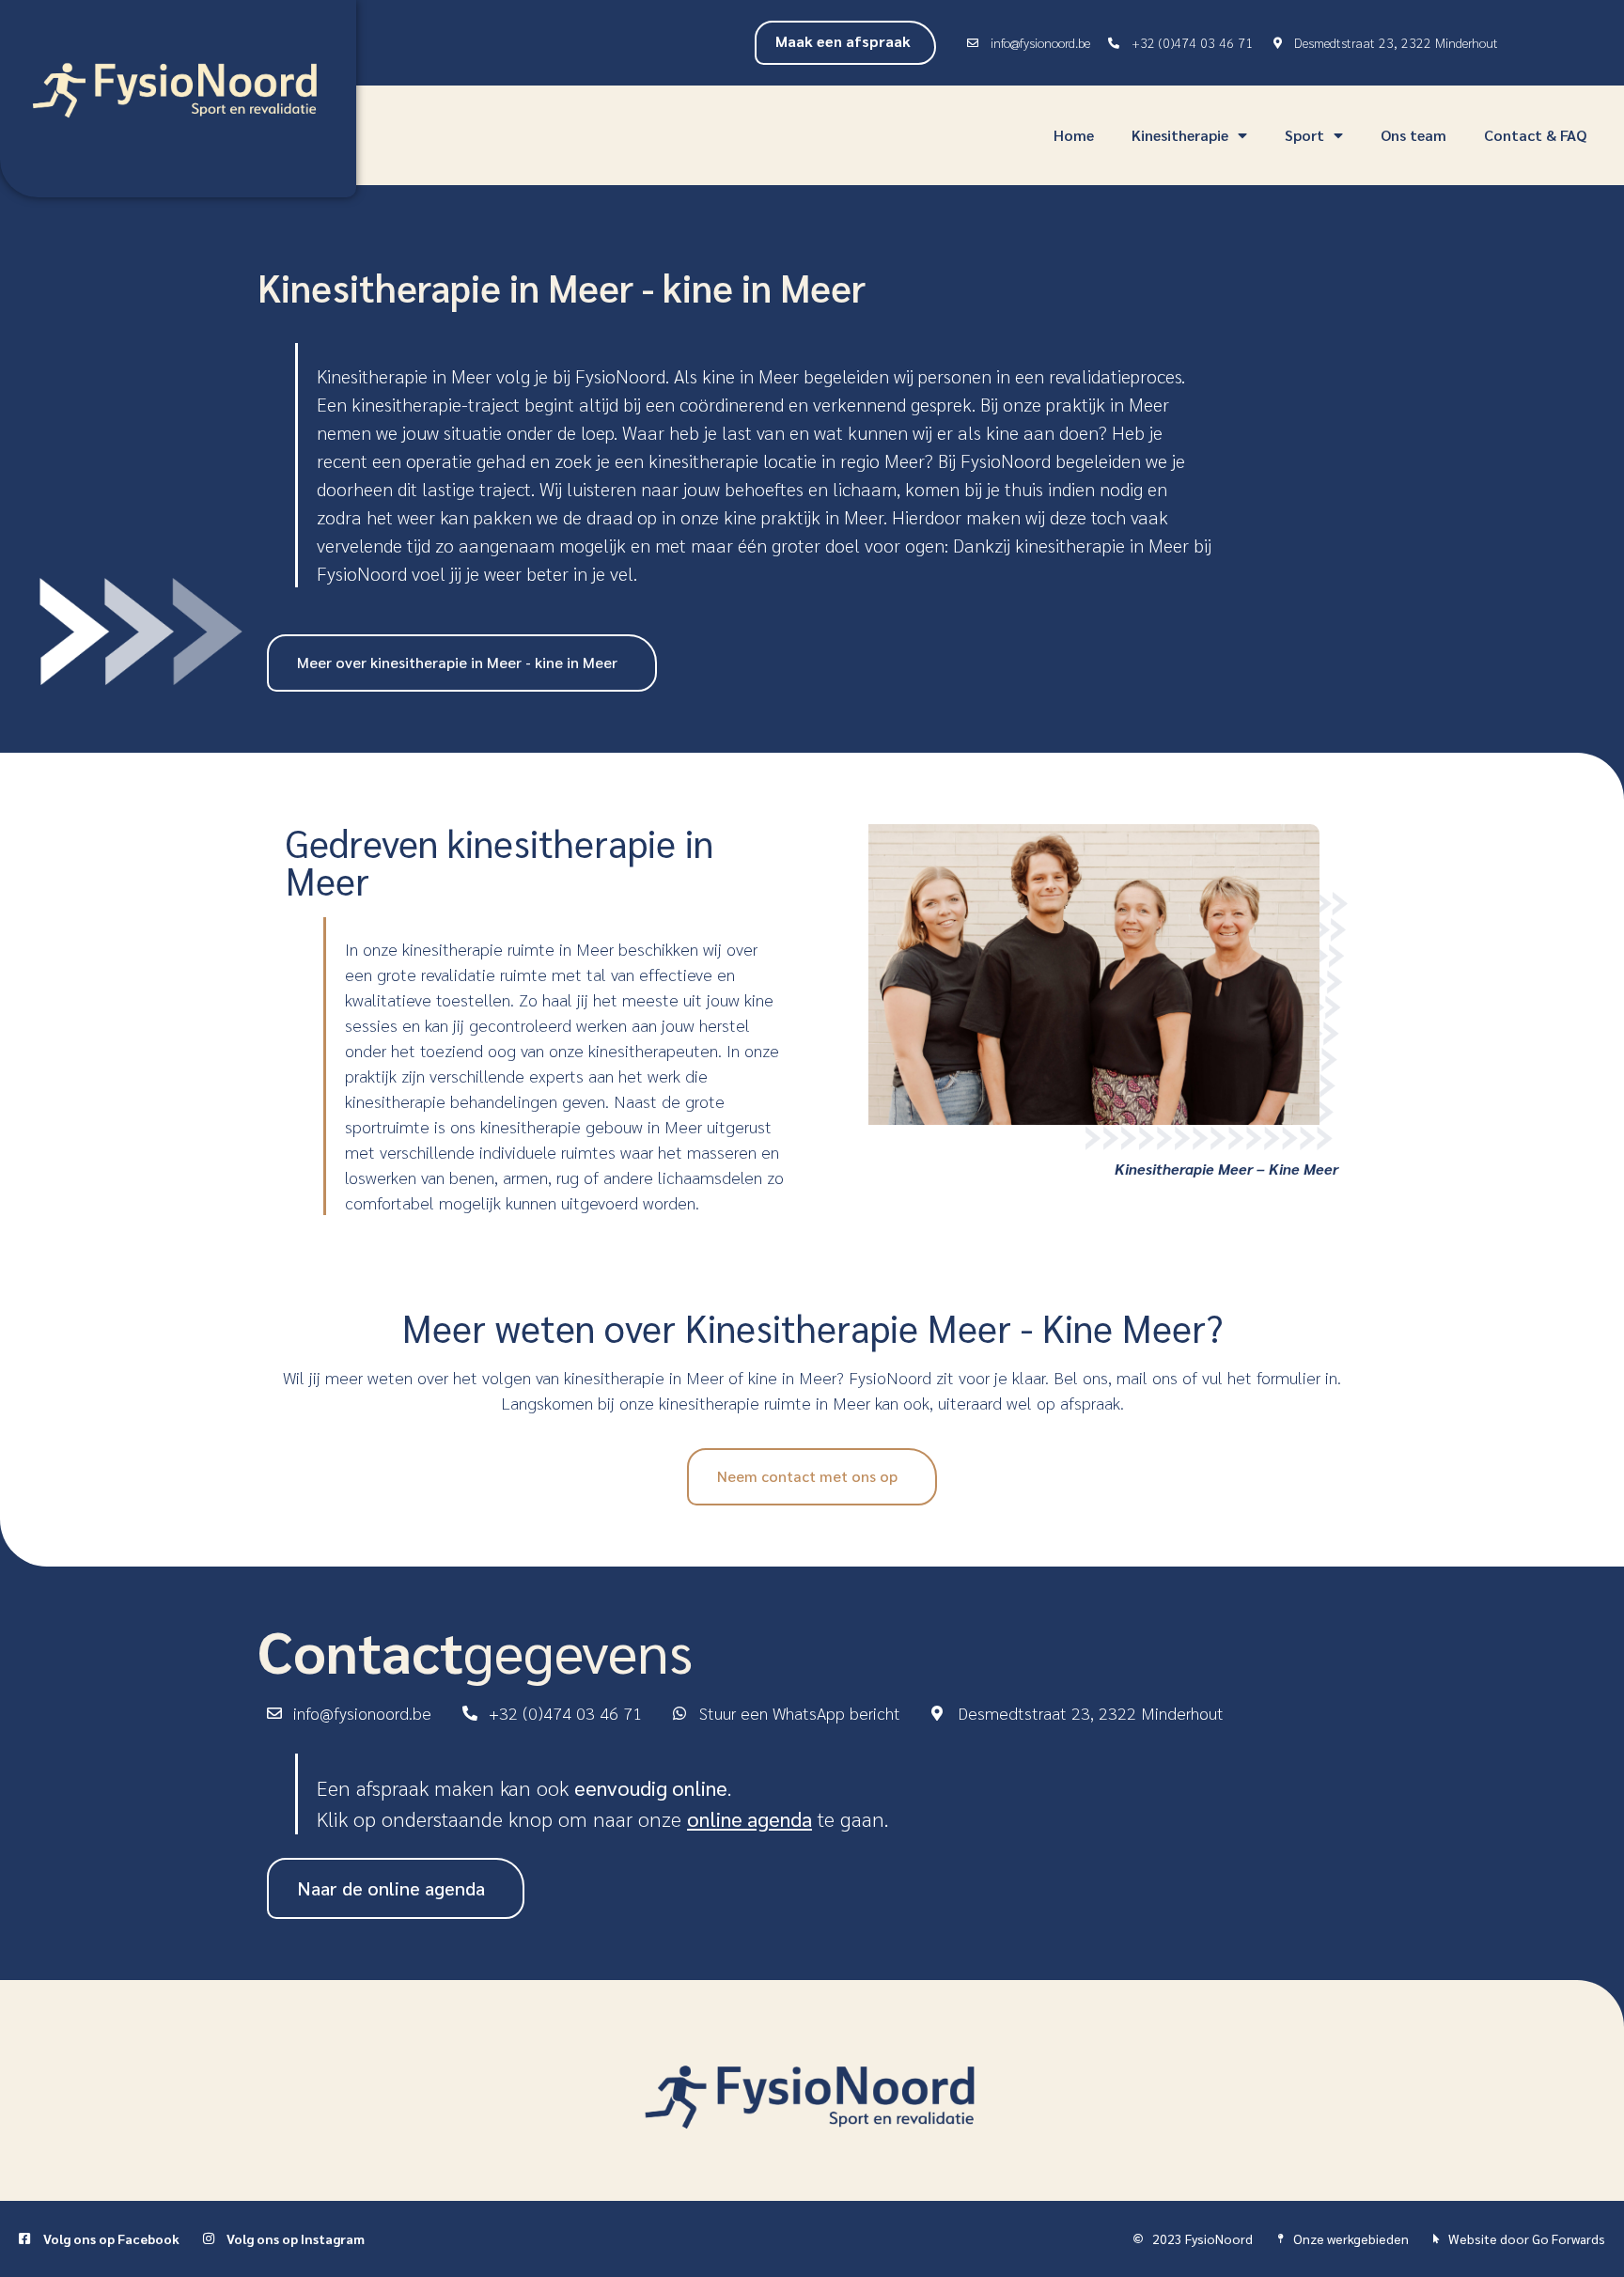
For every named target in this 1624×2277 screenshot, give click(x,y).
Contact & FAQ (1535, 135)
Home (1074, 135)
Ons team (1413, 135)
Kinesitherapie (1180, 135)
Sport (1304, 135)
